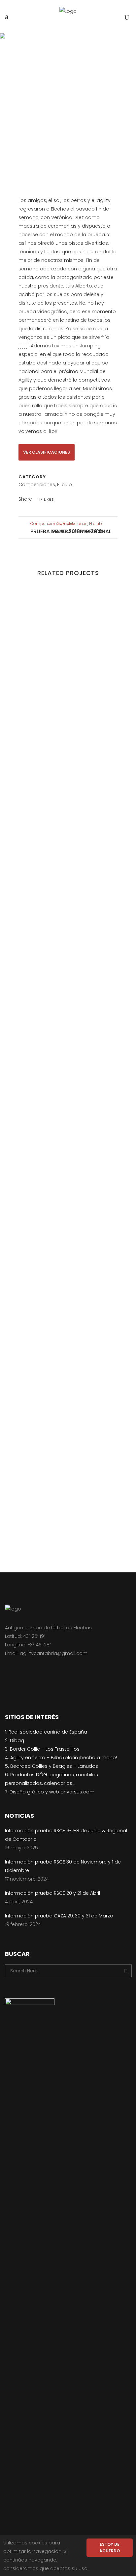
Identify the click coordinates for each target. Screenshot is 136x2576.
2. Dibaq (15, 1740)
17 (46, 499)
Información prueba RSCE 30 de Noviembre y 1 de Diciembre (63, 1866)
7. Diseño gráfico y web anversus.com (50, 1792)
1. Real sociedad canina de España (46, 1732)
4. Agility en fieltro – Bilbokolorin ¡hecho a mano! (61, 1758)
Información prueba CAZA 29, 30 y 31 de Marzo (59, 1916)
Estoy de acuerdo (110, 2548)
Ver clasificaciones (47, 452)
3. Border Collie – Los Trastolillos (42, 1749)
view (68, 645)
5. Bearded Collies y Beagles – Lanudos (51, 1766)
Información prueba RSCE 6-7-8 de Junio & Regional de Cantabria (66, 1835)
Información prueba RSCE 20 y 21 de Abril (52, 1893)
